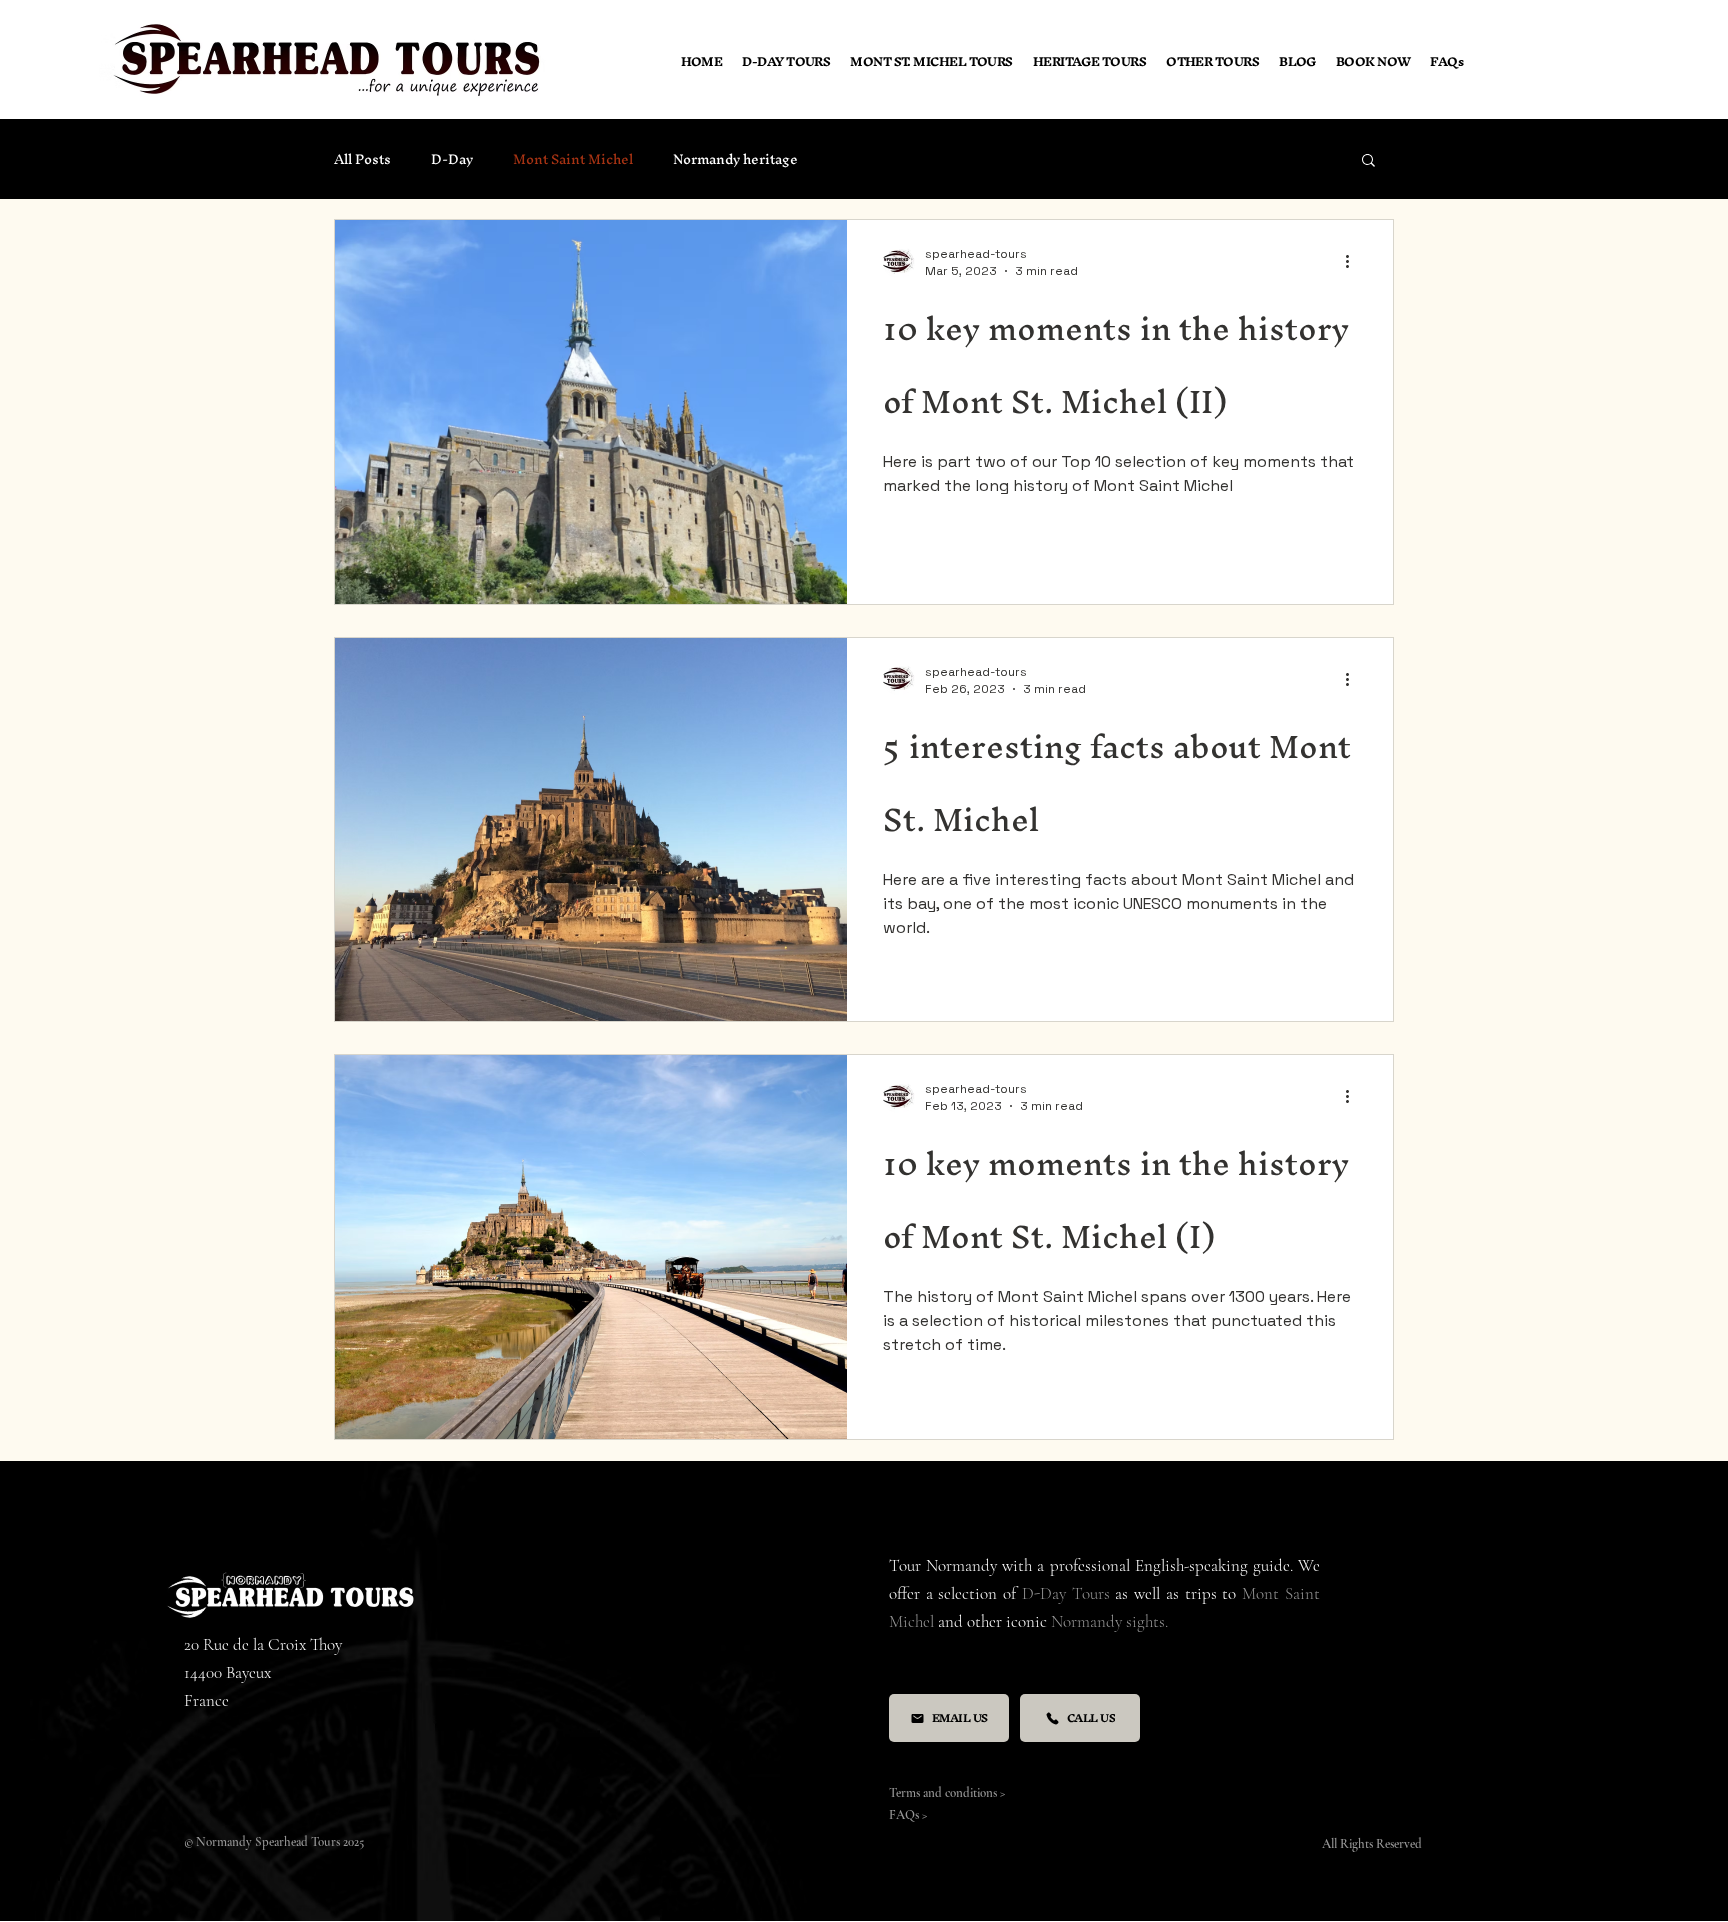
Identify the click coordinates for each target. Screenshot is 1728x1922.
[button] (1212, 61)
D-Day (452, 159)
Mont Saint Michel (573, 159)
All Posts (362, 159)
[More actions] (1354, 262)
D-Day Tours (1066, 1593)
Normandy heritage (735, 159)
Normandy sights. (1109, 1621)
